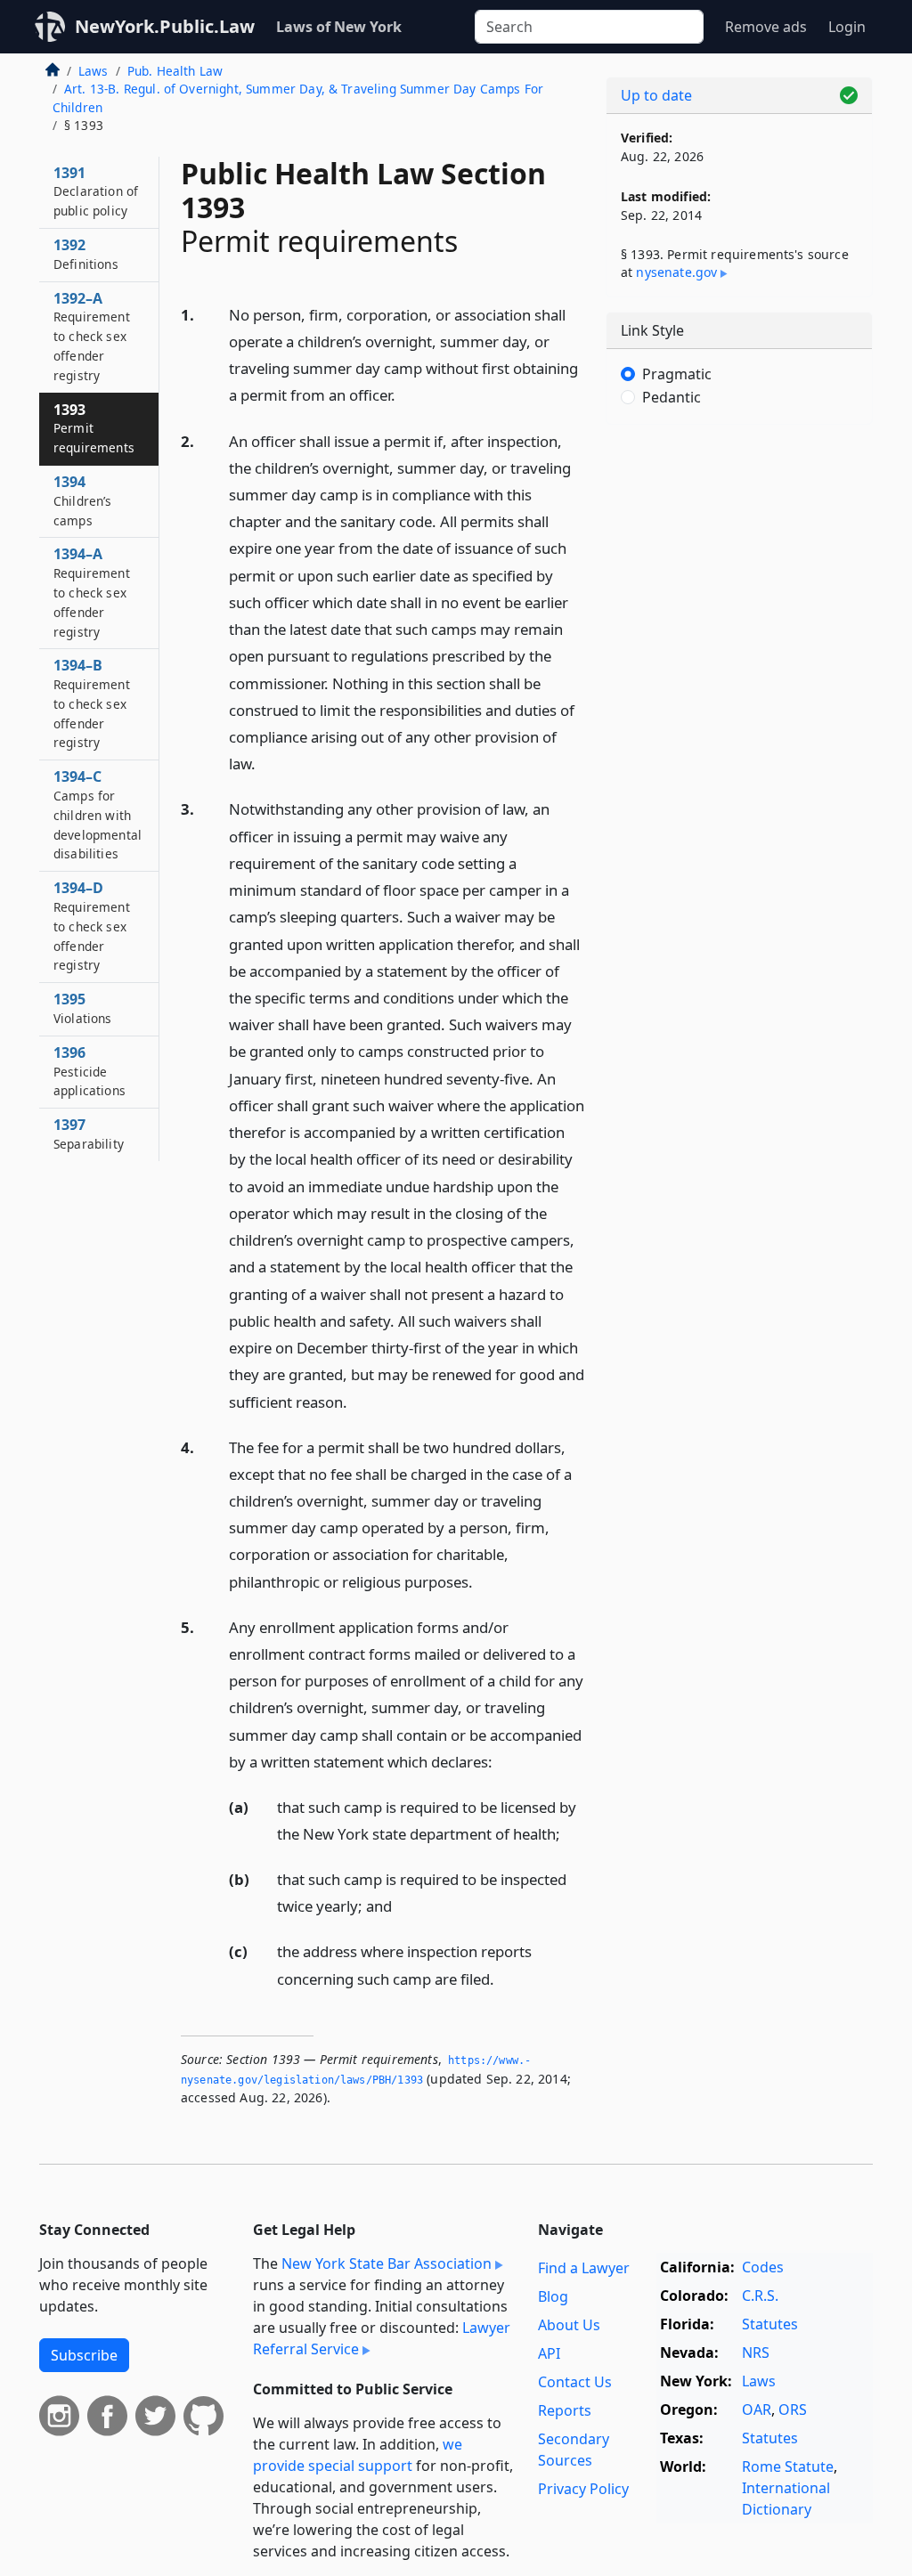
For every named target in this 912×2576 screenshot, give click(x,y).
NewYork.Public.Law (165, 26)
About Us (569, 2325)
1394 (83, 500)
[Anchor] (405, 394)
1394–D (92, 926)
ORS (793, 2409)
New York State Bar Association (387, 2263)
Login (847, 27)
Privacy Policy (583, 2489)
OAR (757, 2409)
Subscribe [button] (84, 2355)
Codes (763, 2267)
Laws (94, 71)
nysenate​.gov (676, 272)
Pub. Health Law (175, 71)
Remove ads (766, 27)
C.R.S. (760, 2296)
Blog (553, 2296)
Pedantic (672, 397)
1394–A (92, 592)
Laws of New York (339, 27)
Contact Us (575, 2382)
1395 (83, 1008)
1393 (94, 428)
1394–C (98, 814)
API (549, 2353)
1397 (89, 1134)
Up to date (656, 95)
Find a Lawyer (584, 2268)
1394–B (92, 703)
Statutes (770, 2324)
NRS (756, 2353)
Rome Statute (788, 2466)
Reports (565, 2410)
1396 (90, 1071)
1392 (86, 254)
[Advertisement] (739, 561)
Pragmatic (677, 374)
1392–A (92, 336)
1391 (96, 191)
